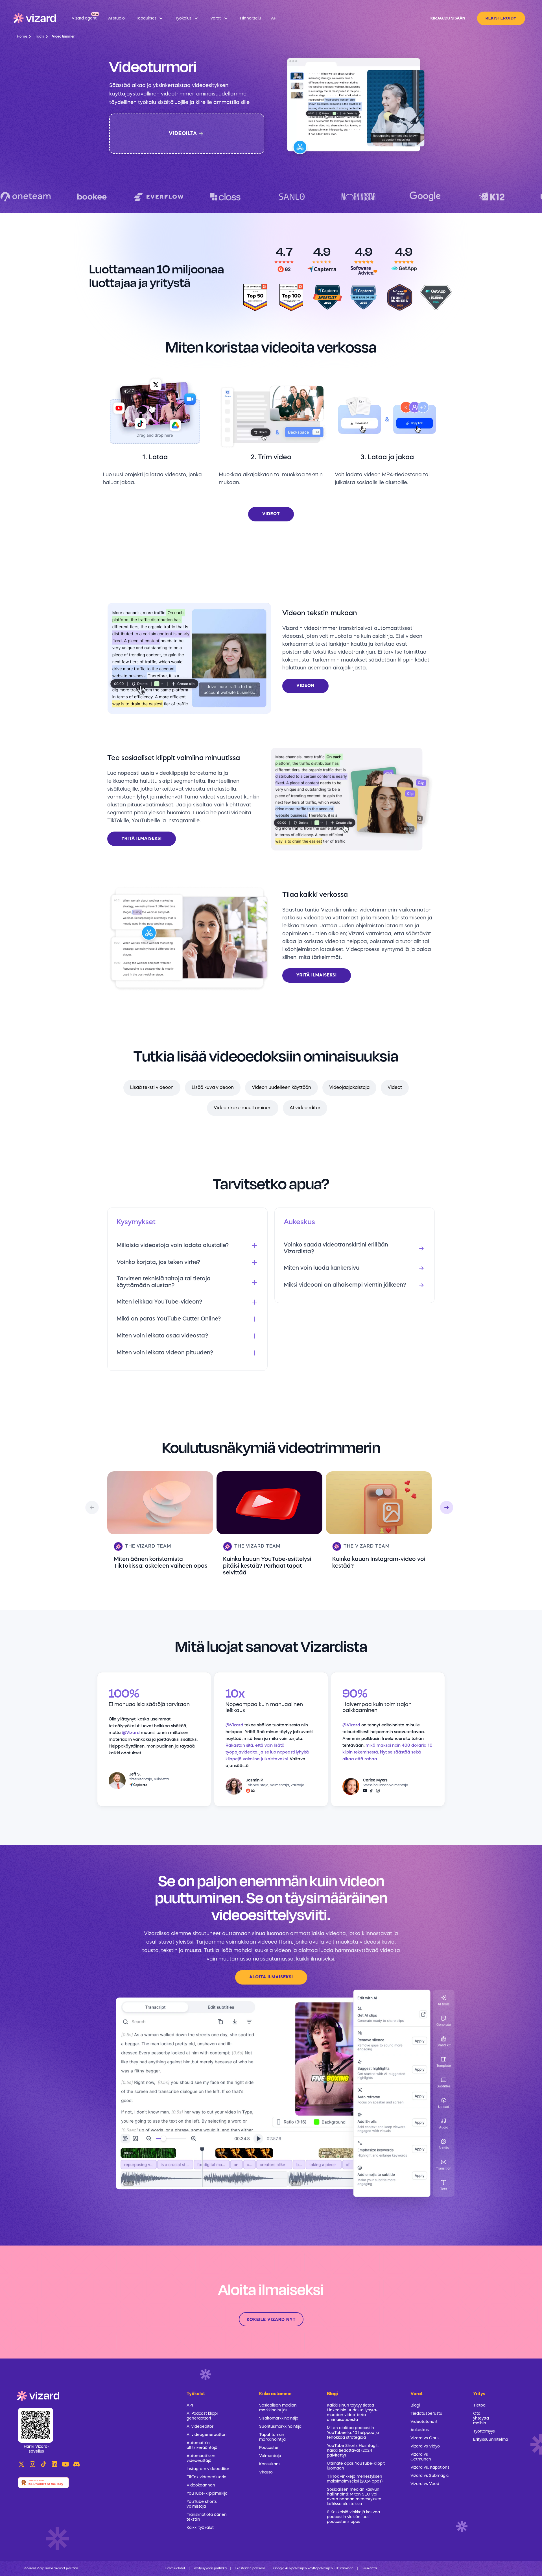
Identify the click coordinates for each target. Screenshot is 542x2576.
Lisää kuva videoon (213, 1088)
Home (22, 37)
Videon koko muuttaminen (243, 1108)
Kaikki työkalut (200, 2528)
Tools (40, 37)
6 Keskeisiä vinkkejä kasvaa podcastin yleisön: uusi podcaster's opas (353, 2517)
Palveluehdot (175, 2569)
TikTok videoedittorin (206, 2477)
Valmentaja (270, 2456)
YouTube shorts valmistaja (202, 2504)
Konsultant (270, 2464)
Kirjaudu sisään (448, 18)
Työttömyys (484, 2431)
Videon (305, 686)
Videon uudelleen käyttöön (281, 1088)
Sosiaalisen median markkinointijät (278, 2408)
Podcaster (269, 2448)
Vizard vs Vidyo (425, 2446)
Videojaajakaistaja (349, 1088)
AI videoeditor (305, 1108)
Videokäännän (201, 2485)
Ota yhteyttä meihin (481, 2418)
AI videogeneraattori (206, 2435)
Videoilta (183, 134)
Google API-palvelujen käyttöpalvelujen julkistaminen (313, 2569)
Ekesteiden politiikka (250, 2569)
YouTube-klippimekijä (207, 2494)
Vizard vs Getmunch (421, 2457)
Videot (271, 514)
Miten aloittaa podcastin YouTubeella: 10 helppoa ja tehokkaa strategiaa (353, 2433)
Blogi (415, 2405)
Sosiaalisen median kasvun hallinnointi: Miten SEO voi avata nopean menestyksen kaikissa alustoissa (354, 2497)
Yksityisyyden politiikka (210, 2569)
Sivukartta (369, 2569)
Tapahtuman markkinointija (272, 2437)
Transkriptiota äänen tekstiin (207, 2517)
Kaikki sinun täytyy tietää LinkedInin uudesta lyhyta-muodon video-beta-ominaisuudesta (352, 2413)
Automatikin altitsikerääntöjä (202, 2445)
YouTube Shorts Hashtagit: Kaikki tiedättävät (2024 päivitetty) (353, 2451)
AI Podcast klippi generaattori (202, 2416)
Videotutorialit (424, 2422)
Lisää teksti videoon (152, 1088)
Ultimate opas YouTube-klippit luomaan (356, 2466)
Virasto (266, 2472)
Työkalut (196, 2394)
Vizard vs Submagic (430, 2476)
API (190, 2405)
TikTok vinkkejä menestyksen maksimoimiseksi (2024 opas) (355, 2479)
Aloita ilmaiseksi (271, 1977)
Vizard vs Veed (425, 2484)
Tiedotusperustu (426, 2414)
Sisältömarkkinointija (279, 2418)
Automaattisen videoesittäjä (201, 2458)
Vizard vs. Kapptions (430, 2468)
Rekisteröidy (501, 18)
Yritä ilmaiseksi (142, 839)
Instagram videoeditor (208, 2469)
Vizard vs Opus (425, 2438)
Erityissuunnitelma (484, 2440)
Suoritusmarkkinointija (280, 2427)
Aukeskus (420, 2430)
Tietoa (479, 2405)
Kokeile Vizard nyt (271, 2320)
